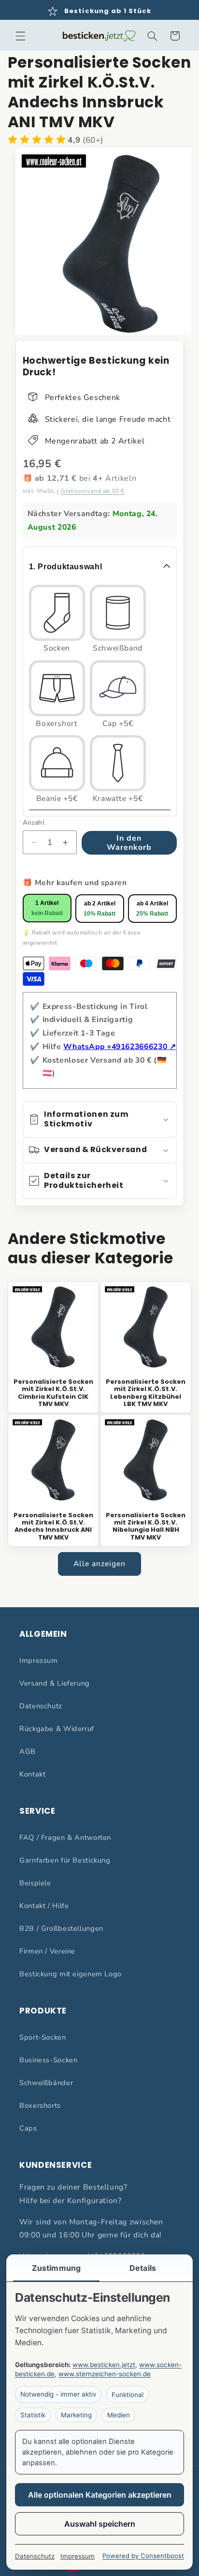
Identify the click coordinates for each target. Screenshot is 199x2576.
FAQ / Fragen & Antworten (65, 1837)
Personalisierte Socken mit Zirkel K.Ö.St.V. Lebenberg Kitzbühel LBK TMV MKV (146, 1393)
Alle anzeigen (100, 1564)
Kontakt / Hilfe (44, 1906)
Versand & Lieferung (55, 1683)
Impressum (39, 1660)
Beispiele (35, 1883)
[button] (20, 36)
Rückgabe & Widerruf (57, 1729)
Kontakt (32, 1774)
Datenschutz (41, 1706)
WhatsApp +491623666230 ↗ (120, 1047)
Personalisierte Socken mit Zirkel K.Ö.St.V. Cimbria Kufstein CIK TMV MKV (53, 1393)
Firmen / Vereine (47, 1951)
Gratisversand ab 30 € (93, 491)
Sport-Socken (43, 2037)
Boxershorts (40, 2105)
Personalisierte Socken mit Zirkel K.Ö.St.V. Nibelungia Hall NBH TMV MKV (146, 1526)
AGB (28, 1751)
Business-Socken (48, 2060)
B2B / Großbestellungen (61, 1928)
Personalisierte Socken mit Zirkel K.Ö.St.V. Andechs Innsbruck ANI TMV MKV (53, 1526)
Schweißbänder (46, 2083)
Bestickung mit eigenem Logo (71, 1974)
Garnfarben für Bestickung (65, 1860)
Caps (28, 2128)
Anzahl (34, 822)
